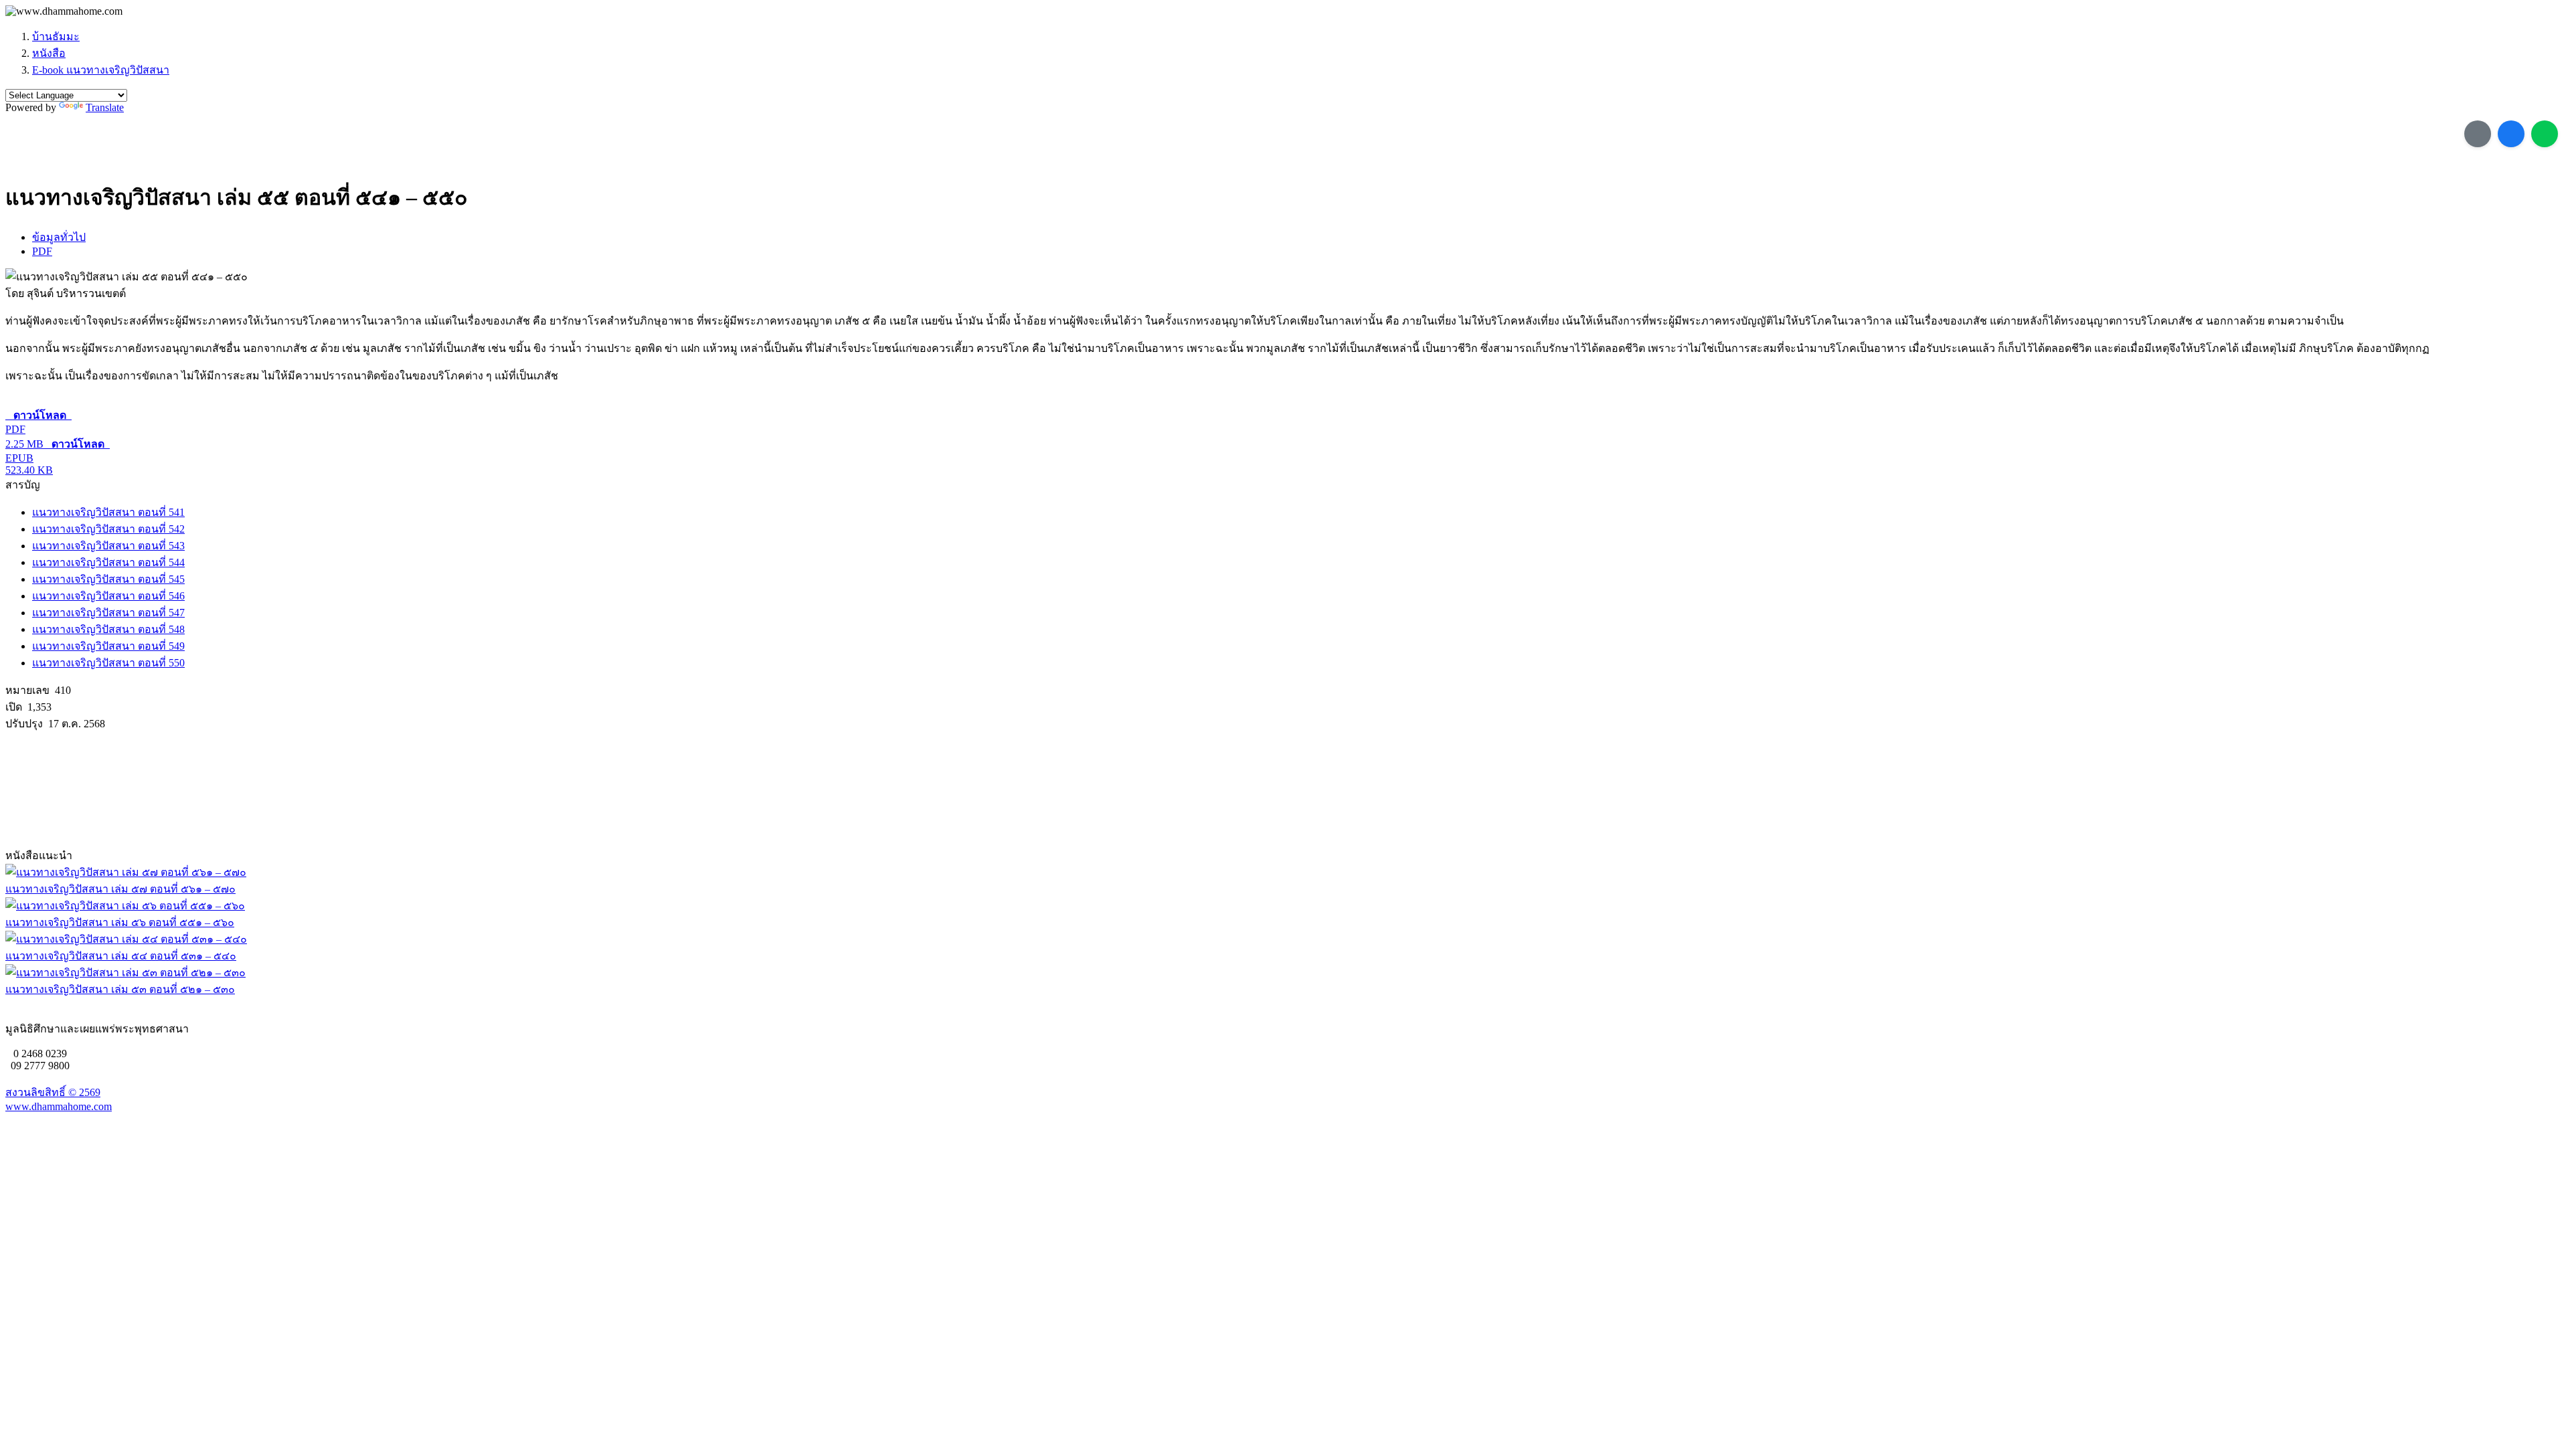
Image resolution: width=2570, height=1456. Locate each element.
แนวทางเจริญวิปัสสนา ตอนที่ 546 (108, 596)
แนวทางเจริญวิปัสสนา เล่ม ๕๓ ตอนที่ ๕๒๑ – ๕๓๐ (120, 989)
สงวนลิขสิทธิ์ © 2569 (53, 1092)
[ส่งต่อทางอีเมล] (2478, 134)
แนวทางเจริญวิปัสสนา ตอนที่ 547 (108, 613)
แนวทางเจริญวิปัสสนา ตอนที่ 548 (108, 629)
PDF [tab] (42, 251)
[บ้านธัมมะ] (64, 11)
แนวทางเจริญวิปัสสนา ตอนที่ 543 (108, 546)
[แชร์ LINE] (2545, 134)
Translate (105, 107)
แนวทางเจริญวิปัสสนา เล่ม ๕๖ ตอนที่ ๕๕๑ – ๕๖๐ (120, 922)
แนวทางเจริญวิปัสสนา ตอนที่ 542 (108, 529)
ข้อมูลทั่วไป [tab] (59, 237)
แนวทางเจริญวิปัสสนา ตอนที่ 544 (108, 562)
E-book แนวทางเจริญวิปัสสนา (101, 70)
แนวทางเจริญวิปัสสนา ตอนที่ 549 (108, 646)
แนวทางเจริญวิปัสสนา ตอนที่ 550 (108, 663)
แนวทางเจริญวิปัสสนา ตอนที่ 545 (108, 579)
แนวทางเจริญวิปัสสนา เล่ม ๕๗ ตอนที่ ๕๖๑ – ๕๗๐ (120, 889)
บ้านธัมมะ (56, 36)
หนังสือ (49, 53)
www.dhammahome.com (59, 1106)
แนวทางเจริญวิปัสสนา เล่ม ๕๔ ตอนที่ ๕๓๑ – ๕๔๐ (121, 956)
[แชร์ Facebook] (2511, 134)
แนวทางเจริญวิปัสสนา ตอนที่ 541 (108, 512)
